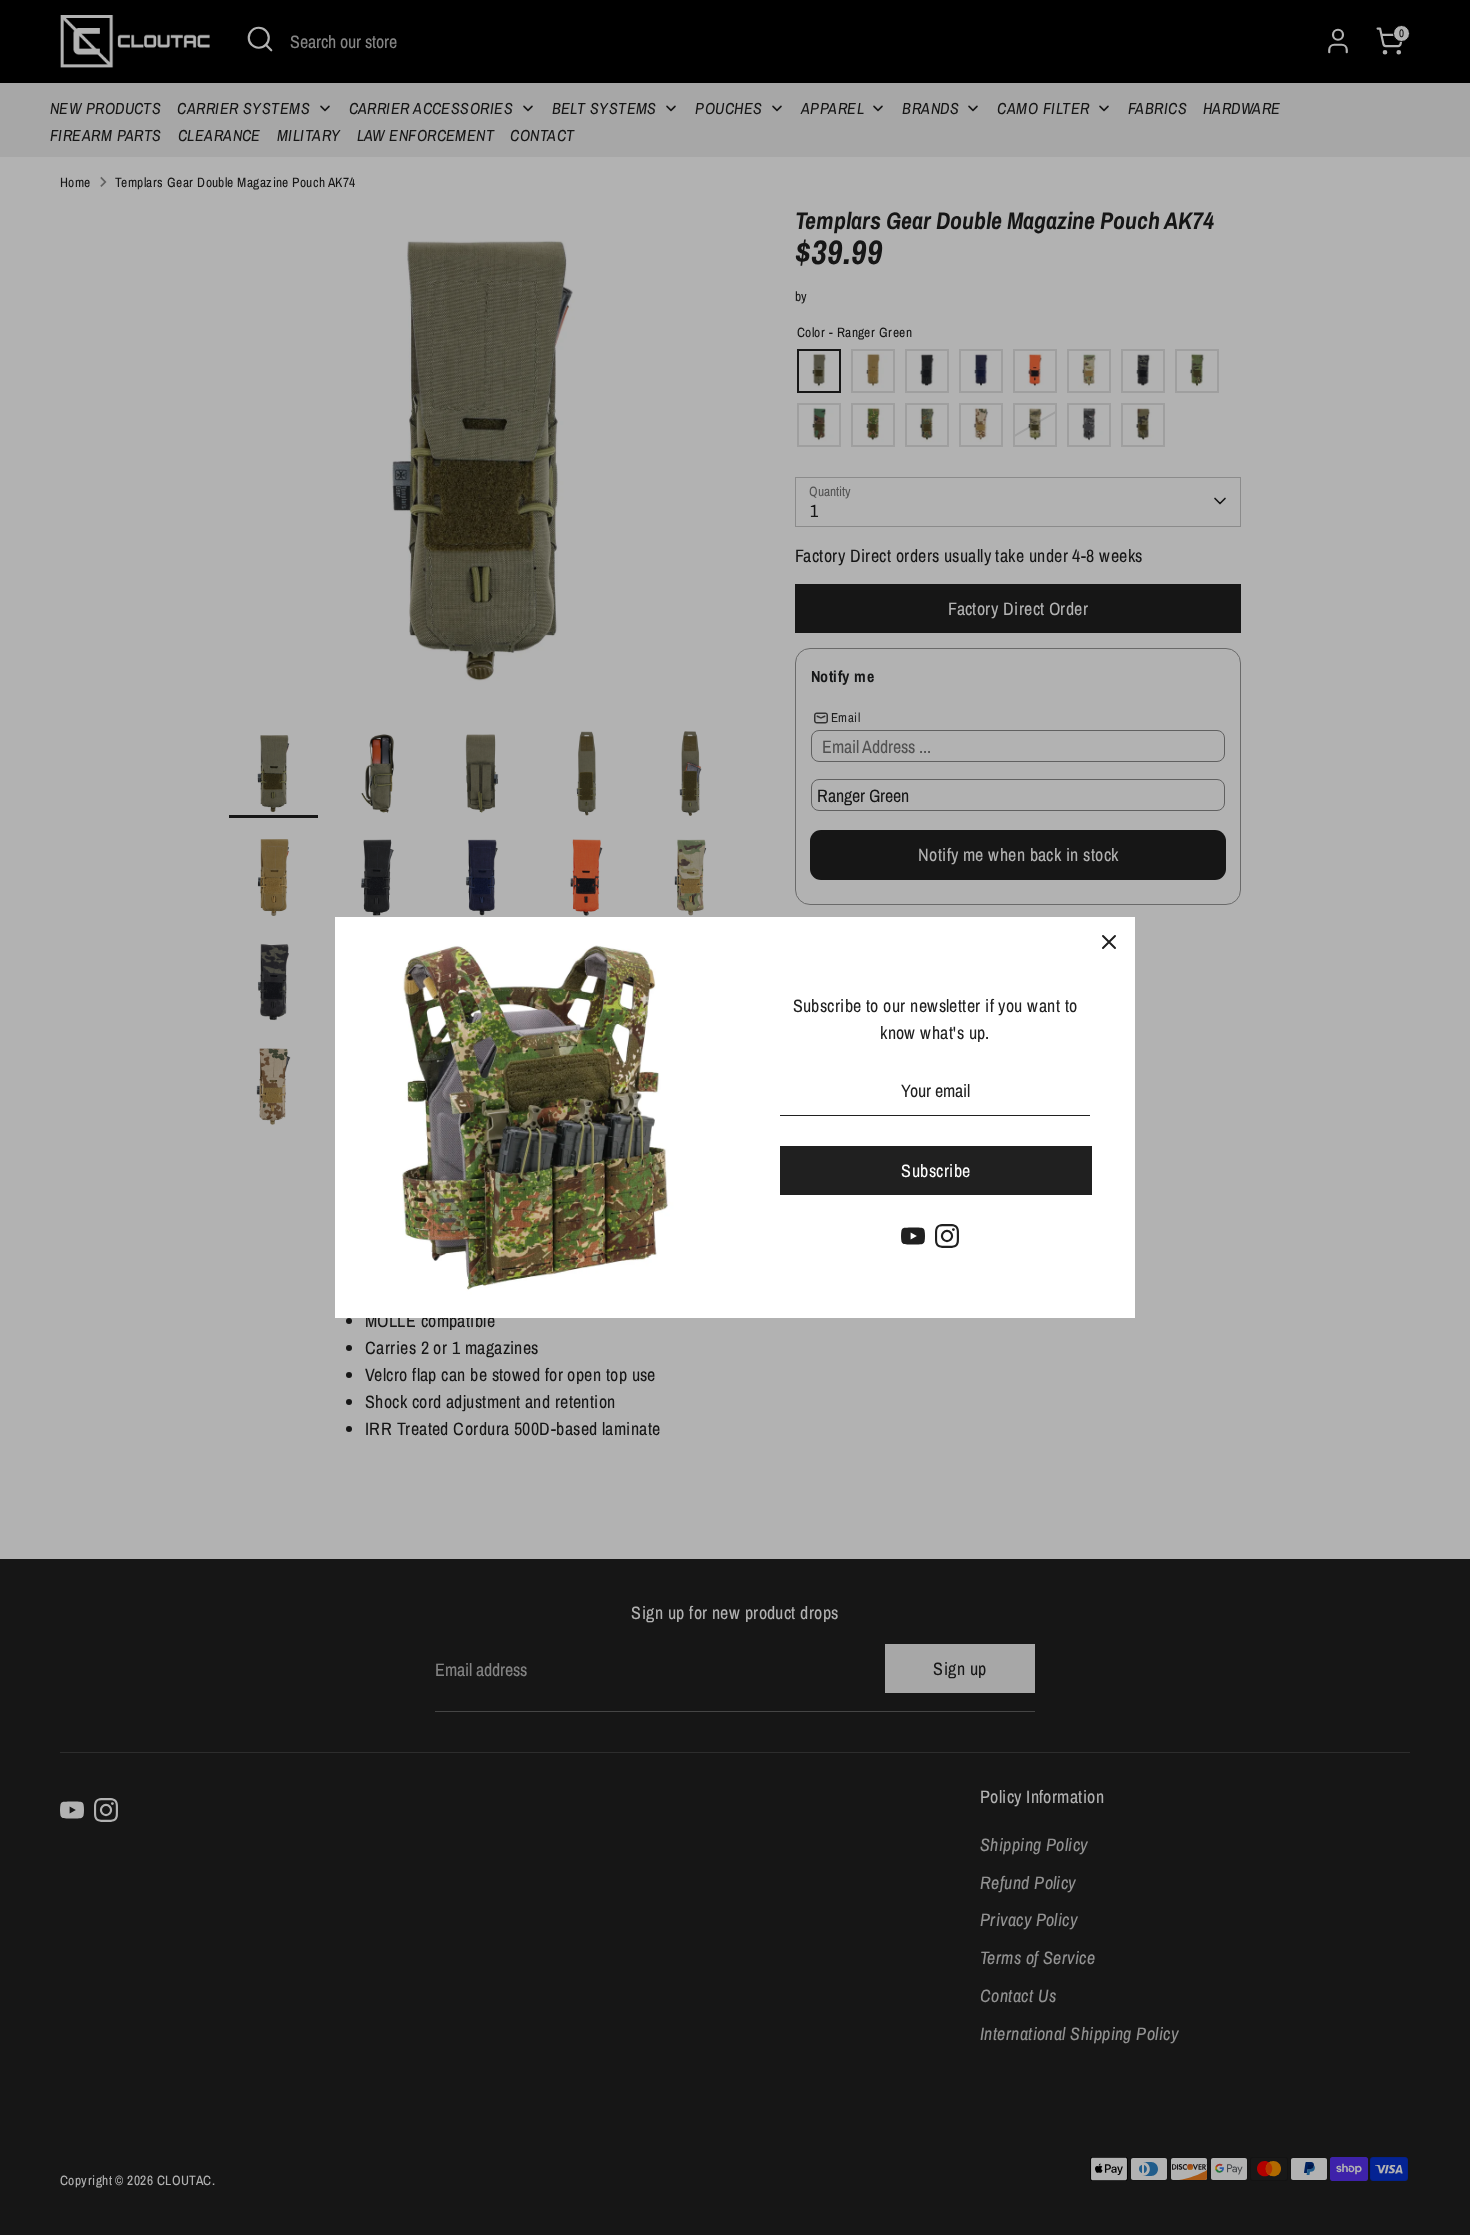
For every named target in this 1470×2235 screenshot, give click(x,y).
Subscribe (935, 1170)
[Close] (1109, 943)
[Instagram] (947, 1236)
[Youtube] (913, 1236)
